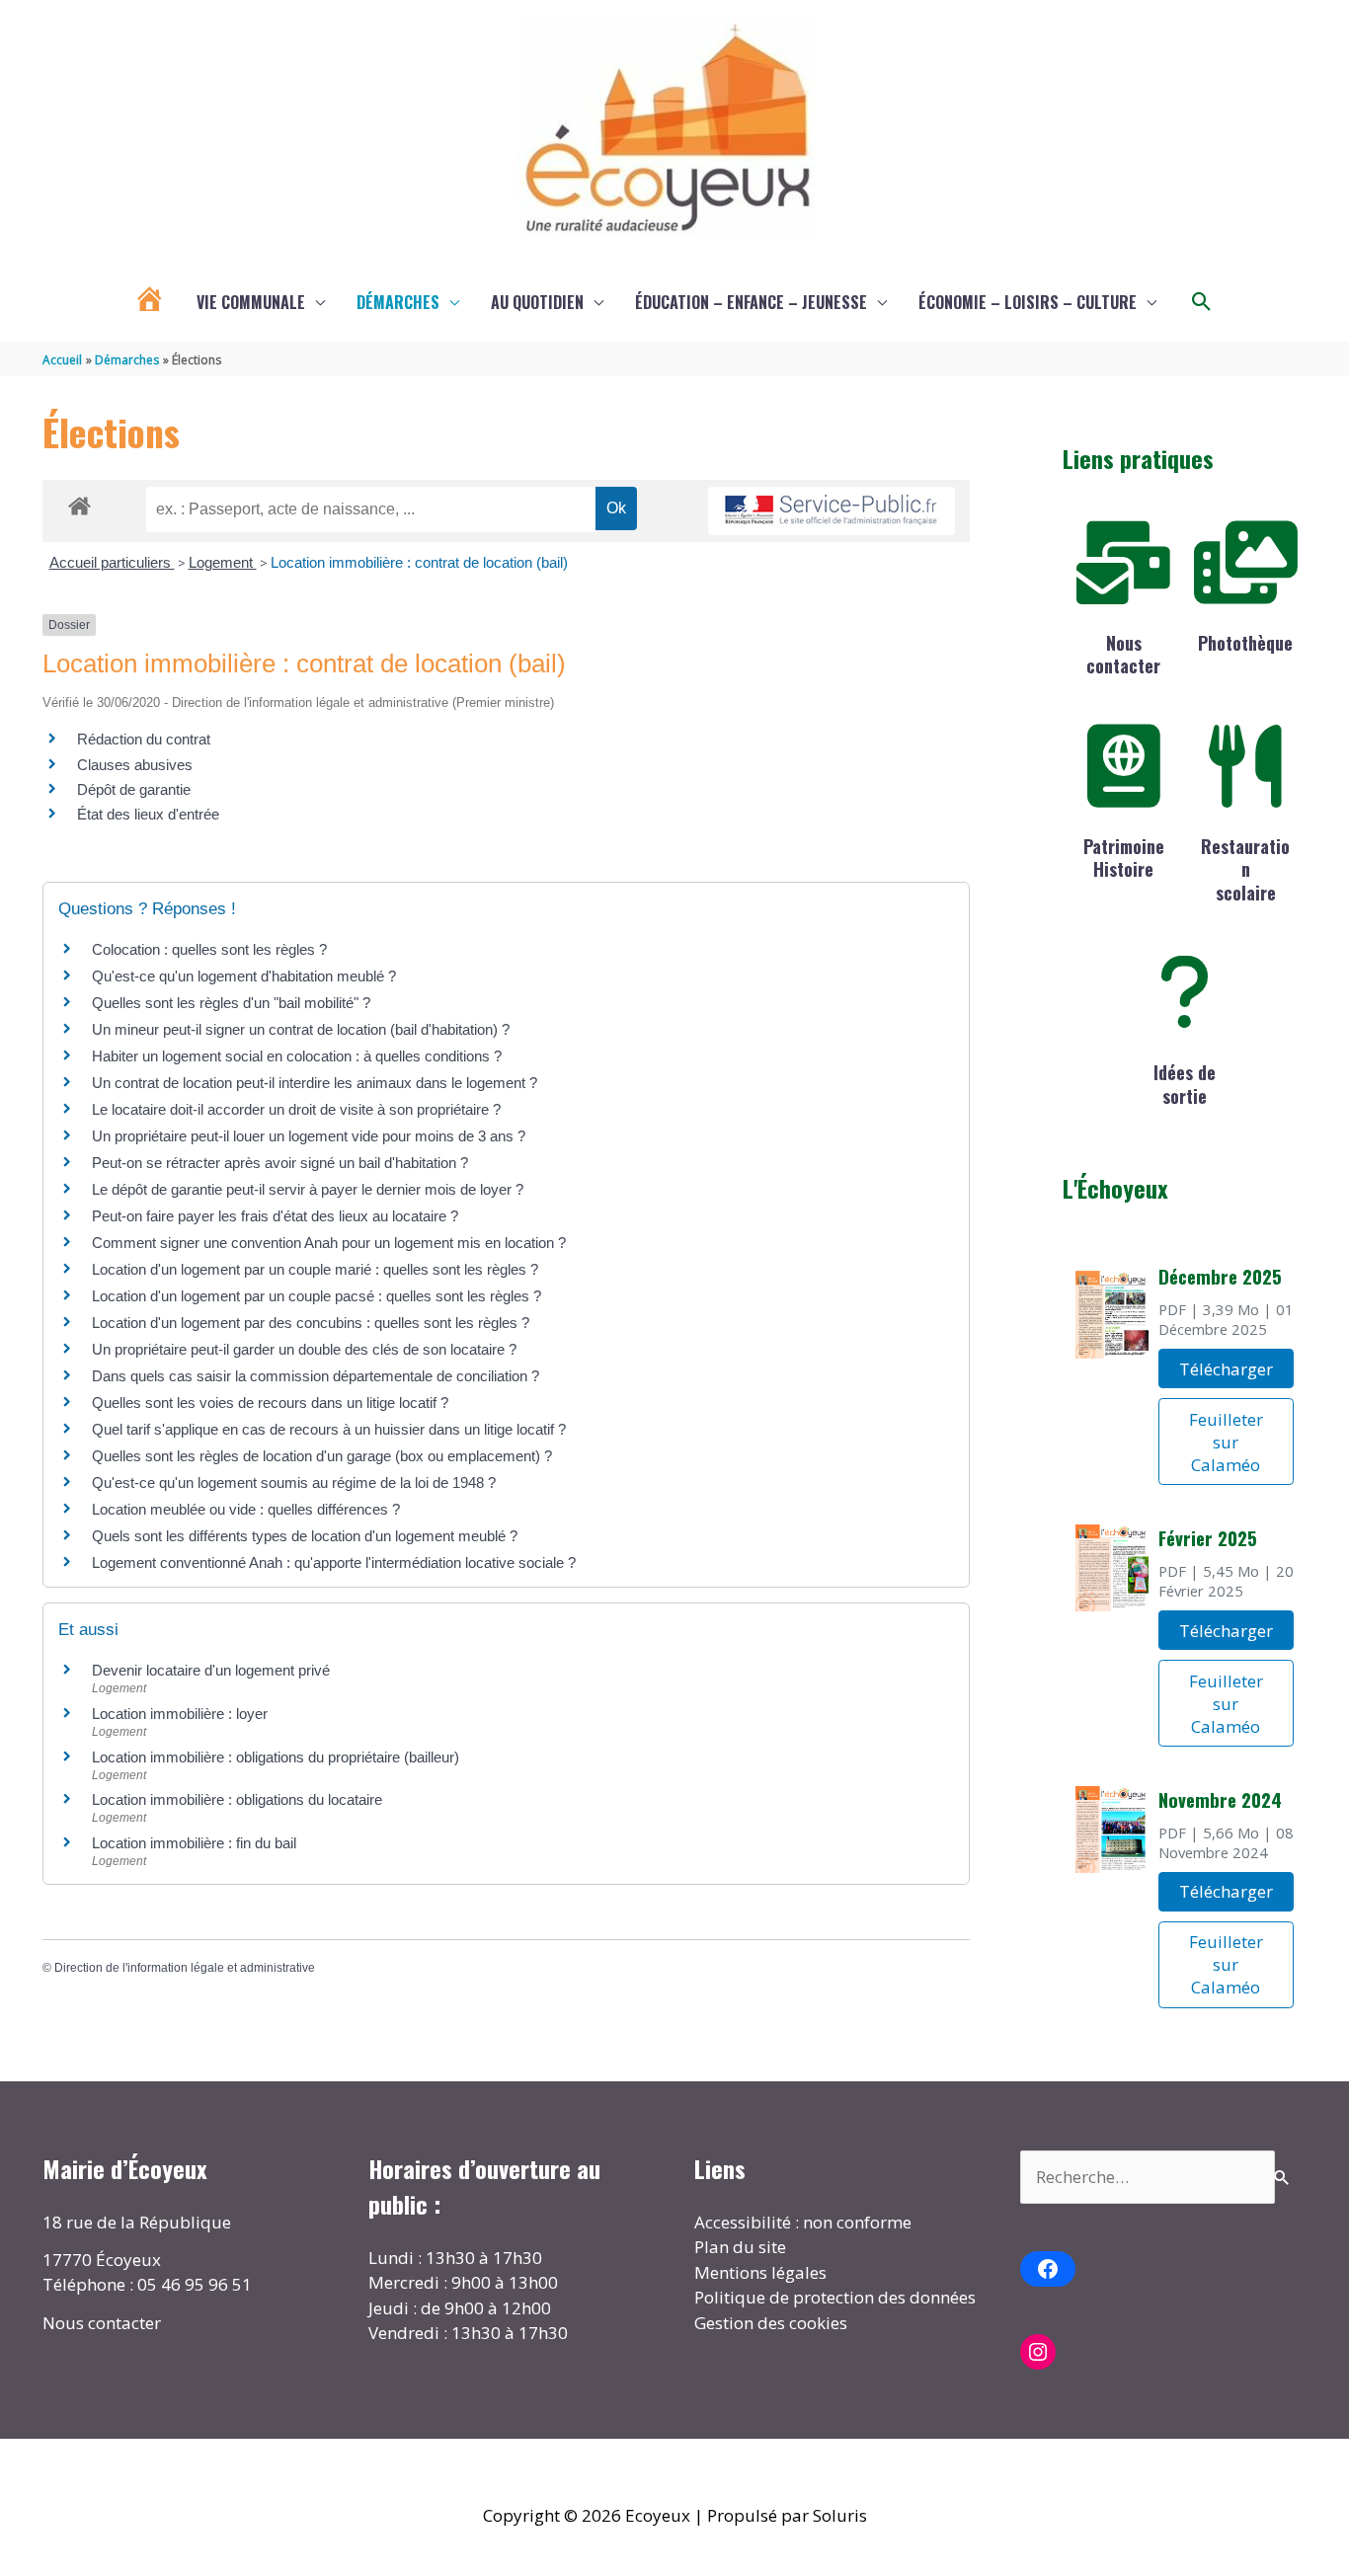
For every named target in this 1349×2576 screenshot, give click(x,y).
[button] (1202, 302)
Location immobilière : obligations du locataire (237, 1799)
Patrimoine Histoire (1124, 858)
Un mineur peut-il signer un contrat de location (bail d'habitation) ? (301, 1029)
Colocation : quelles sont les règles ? (209, 949)
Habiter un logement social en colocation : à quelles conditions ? (297, 1056)
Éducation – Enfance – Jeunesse (751, 302)
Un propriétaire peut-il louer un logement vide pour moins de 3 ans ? (309, 1136)
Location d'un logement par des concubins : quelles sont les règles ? (311, 1323)
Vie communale (251, 302)
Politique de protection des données (835, 2297)
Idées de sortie (1185, 1084)
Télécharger (1226, 1369)
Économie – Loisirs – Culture (1028, 302)
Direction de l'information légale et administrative (185, 1968)
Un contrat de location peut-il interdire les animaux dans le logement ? (315, 1083)
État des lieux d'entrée (148, 814)
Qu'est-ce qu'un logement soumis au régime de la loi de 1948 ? (294, 1483)
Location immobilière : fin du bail (194, 1843)
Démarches (398, 302)
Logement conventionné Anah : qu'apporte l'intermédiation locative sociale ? (334, 1562)
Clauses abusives (135, 765)
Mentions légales (760, 2272)
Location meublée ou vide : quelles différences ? (246, 1509)
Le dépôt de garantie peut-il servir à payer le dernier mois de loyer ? (308, 1189)
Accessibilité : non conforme (803, 2222)
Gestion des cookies (771, 2323)
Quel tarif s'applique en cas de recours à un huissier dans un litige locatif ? (329, 1429)
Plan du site (740, 2247)
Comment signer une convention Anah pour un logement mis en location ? (329, 1243)
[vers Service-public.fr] (832, 511)
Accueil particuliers (112, 562)
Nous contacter (1123, 654)
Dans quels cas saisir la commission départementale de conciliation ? (316, 1376)
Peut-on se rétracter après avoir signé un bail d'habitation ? (280, 1163)
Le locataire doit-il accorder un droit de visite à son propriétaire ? (296, 1109)
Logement (223, 562)
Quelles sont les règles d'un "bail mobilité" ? (231, 1003)
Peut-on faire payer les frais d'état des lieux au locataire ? (275, 1216)
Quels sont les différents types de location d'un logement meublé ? (305, 1536)
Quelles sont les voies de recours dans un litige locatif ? (270, 1403)
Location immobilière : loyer (180, 1714)
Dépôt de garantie (134, 789)
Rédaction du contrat (144, 739)
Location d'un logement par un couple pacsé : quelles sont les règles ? (317, 1296)
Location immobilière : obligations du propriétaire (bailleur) (276, 1757)
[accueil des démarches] (79, 503)
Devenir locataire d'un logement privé (211, 1670)
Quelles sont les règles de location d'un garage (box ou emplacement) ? (322, 1456)
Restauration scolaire (1245, 869)
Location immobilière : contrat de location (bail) (419, 562)
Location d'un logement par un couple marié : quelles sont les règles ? (315, 1269)
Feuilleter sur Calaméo (1226, 1442)
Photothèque (1245, 643)
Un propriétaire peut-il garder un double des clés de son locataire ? (304, 1349)
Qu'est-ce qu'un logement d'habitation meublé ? (244, 976)
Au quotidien (537, 302)
